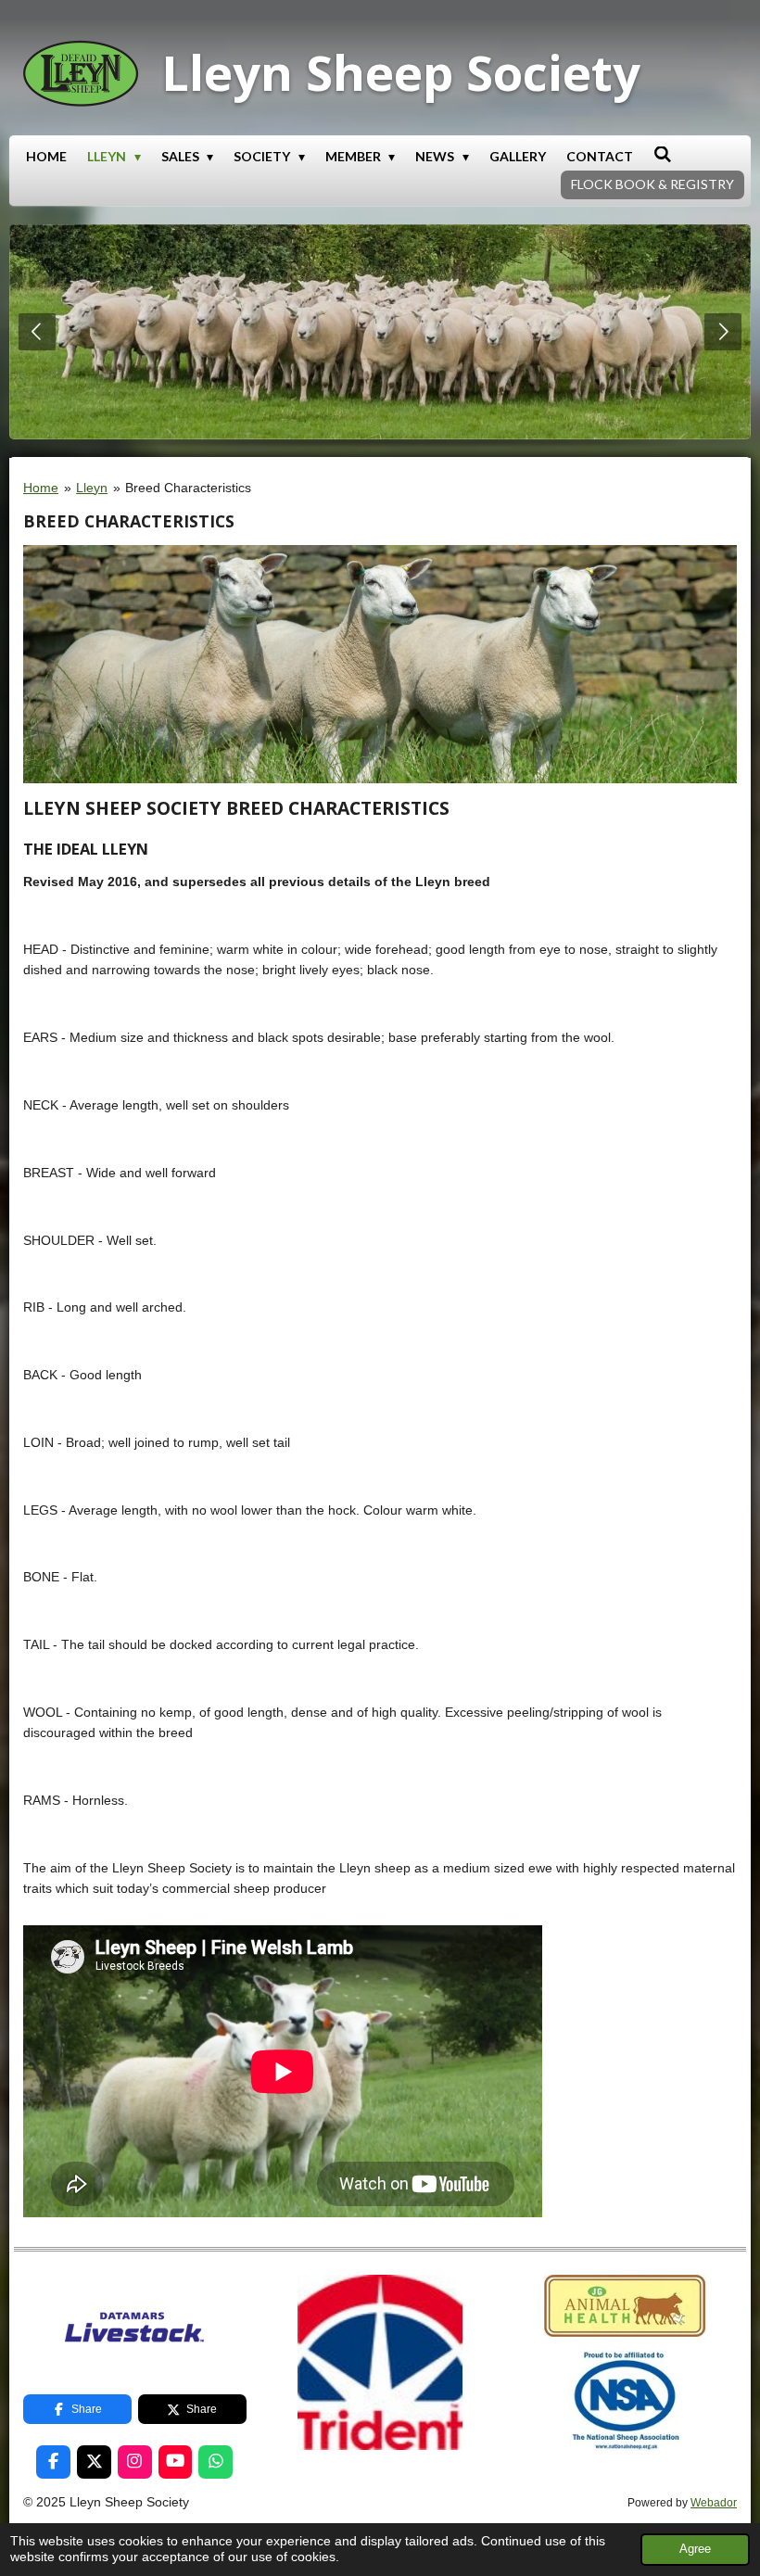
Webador (714, 2502)
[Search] (663, 154)
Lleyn (92, 488)
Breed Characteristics (188, 488)
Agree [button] (695, 2549)
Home (41, 488)
